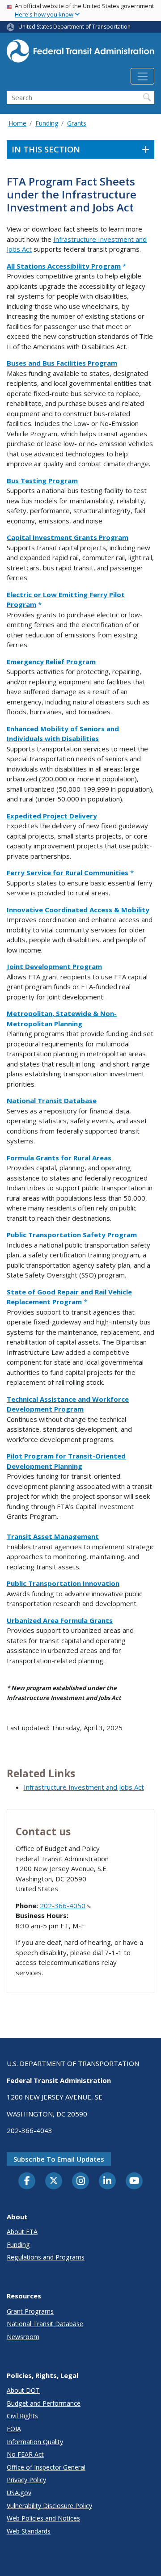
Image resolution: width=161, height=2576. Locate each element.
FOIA (14, 2429)
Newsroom (23, 2337)
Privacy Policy (26, 2480)
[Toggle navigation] (142, 76)
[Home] (80, 54)
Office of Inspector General (46, 2467)
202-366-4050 (63, 1906)
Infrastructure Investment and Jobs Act (84, 1787)
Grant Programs (30, 2311)
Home (17, 123)
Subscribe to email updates (59, 2159)
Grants (77, 123)
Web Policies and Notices (43, 2518)
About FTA (22, 2232)
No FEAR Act (25, 2454)
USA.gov (19, 2493)
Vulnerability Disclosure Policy (49, 2506)
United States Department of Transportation (74, 27)
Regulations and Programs (46, 2257)
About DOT (23, 2390)
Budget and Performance (44, 2403)
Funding (47, 123)
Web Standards (29, 2531)
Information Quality (35, 2442)
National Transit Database (45, 2324)
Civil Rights (22, 2416)
